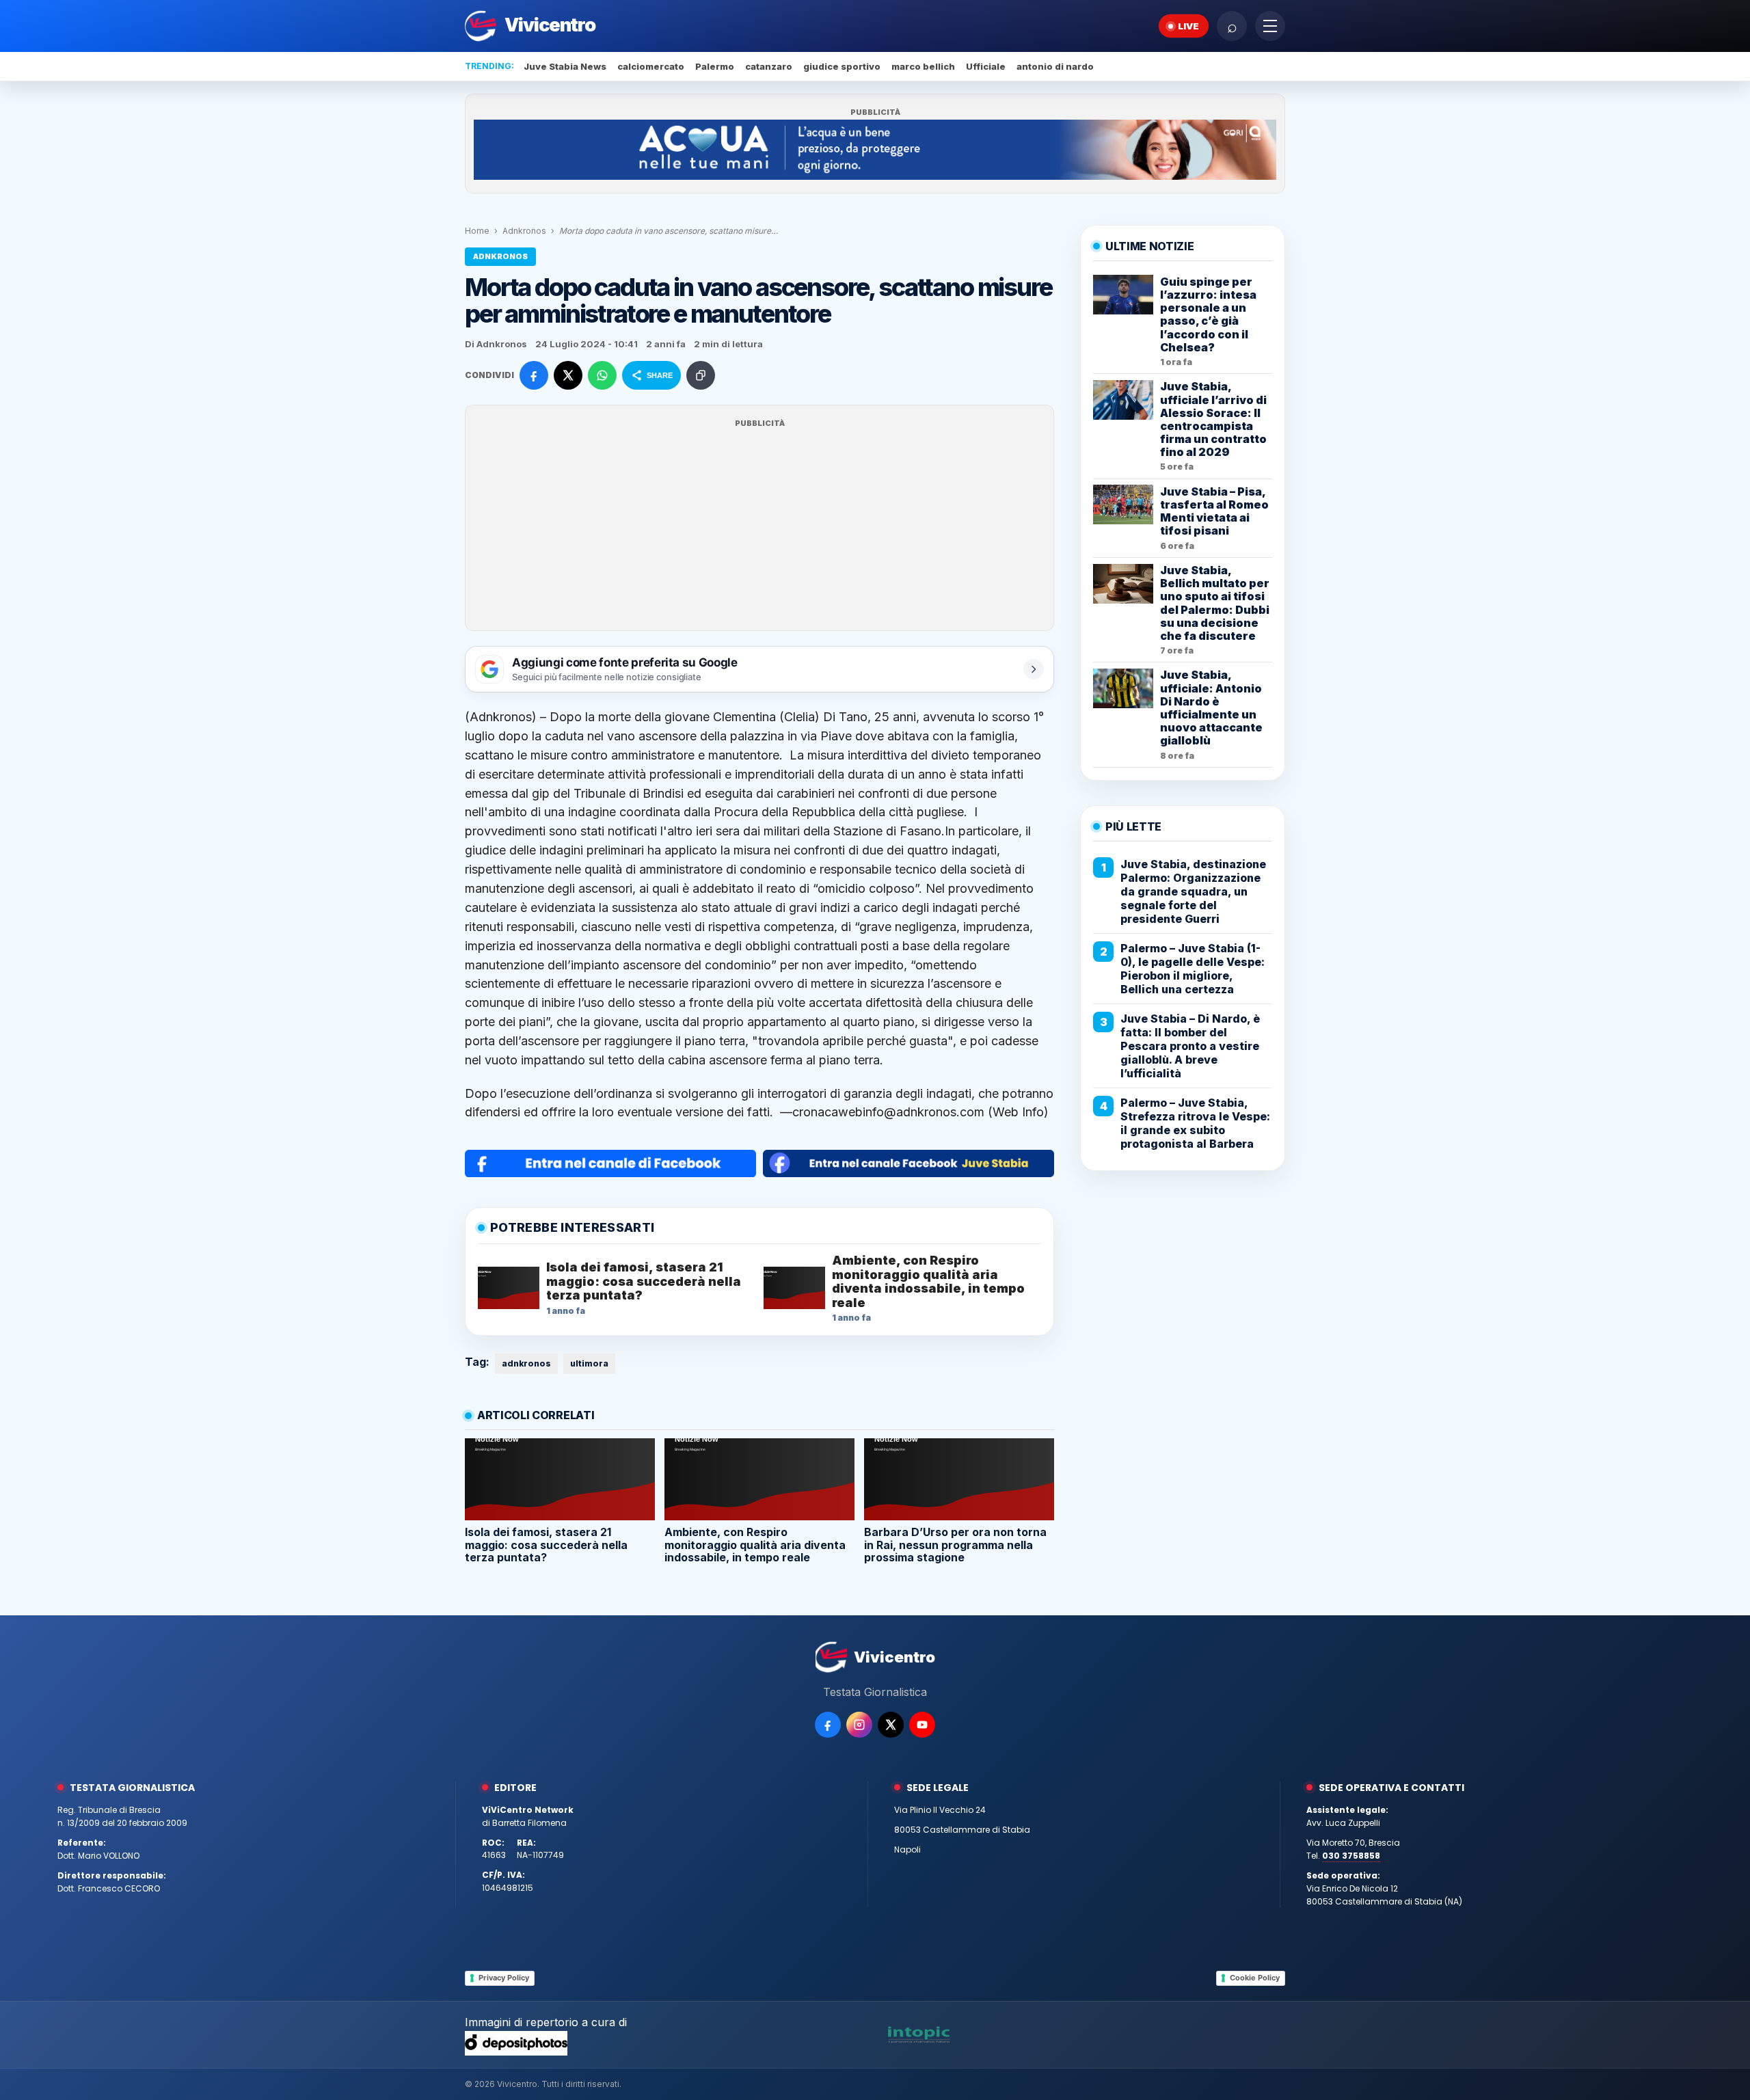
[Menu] (1270, 26)
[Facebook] (828, 1725)
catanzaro (769, 66)
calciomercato (651, 66)
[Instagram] (859, 1725)
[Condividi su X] (568, 375)
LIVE (1188, 26)
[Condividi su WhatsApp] (602, 375)
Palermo (715, 66)
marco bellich (923, 66)
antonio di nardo (1055, 66)
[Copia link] (701, 375)
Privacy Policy (504, 1978)
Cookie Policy (1255, 1978)
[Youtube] (922, 1725)
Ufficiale (986, 66)
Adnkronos (524, 231)
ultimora (589, 1363)
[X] (891, 1725)
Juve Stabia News (565, 66)
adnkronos (526, 1363)
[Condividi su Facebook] (534, 375)
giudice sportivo (842, 66)
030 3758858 (1351, 1856)
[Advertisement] (759, 526)
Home (477, 231)
